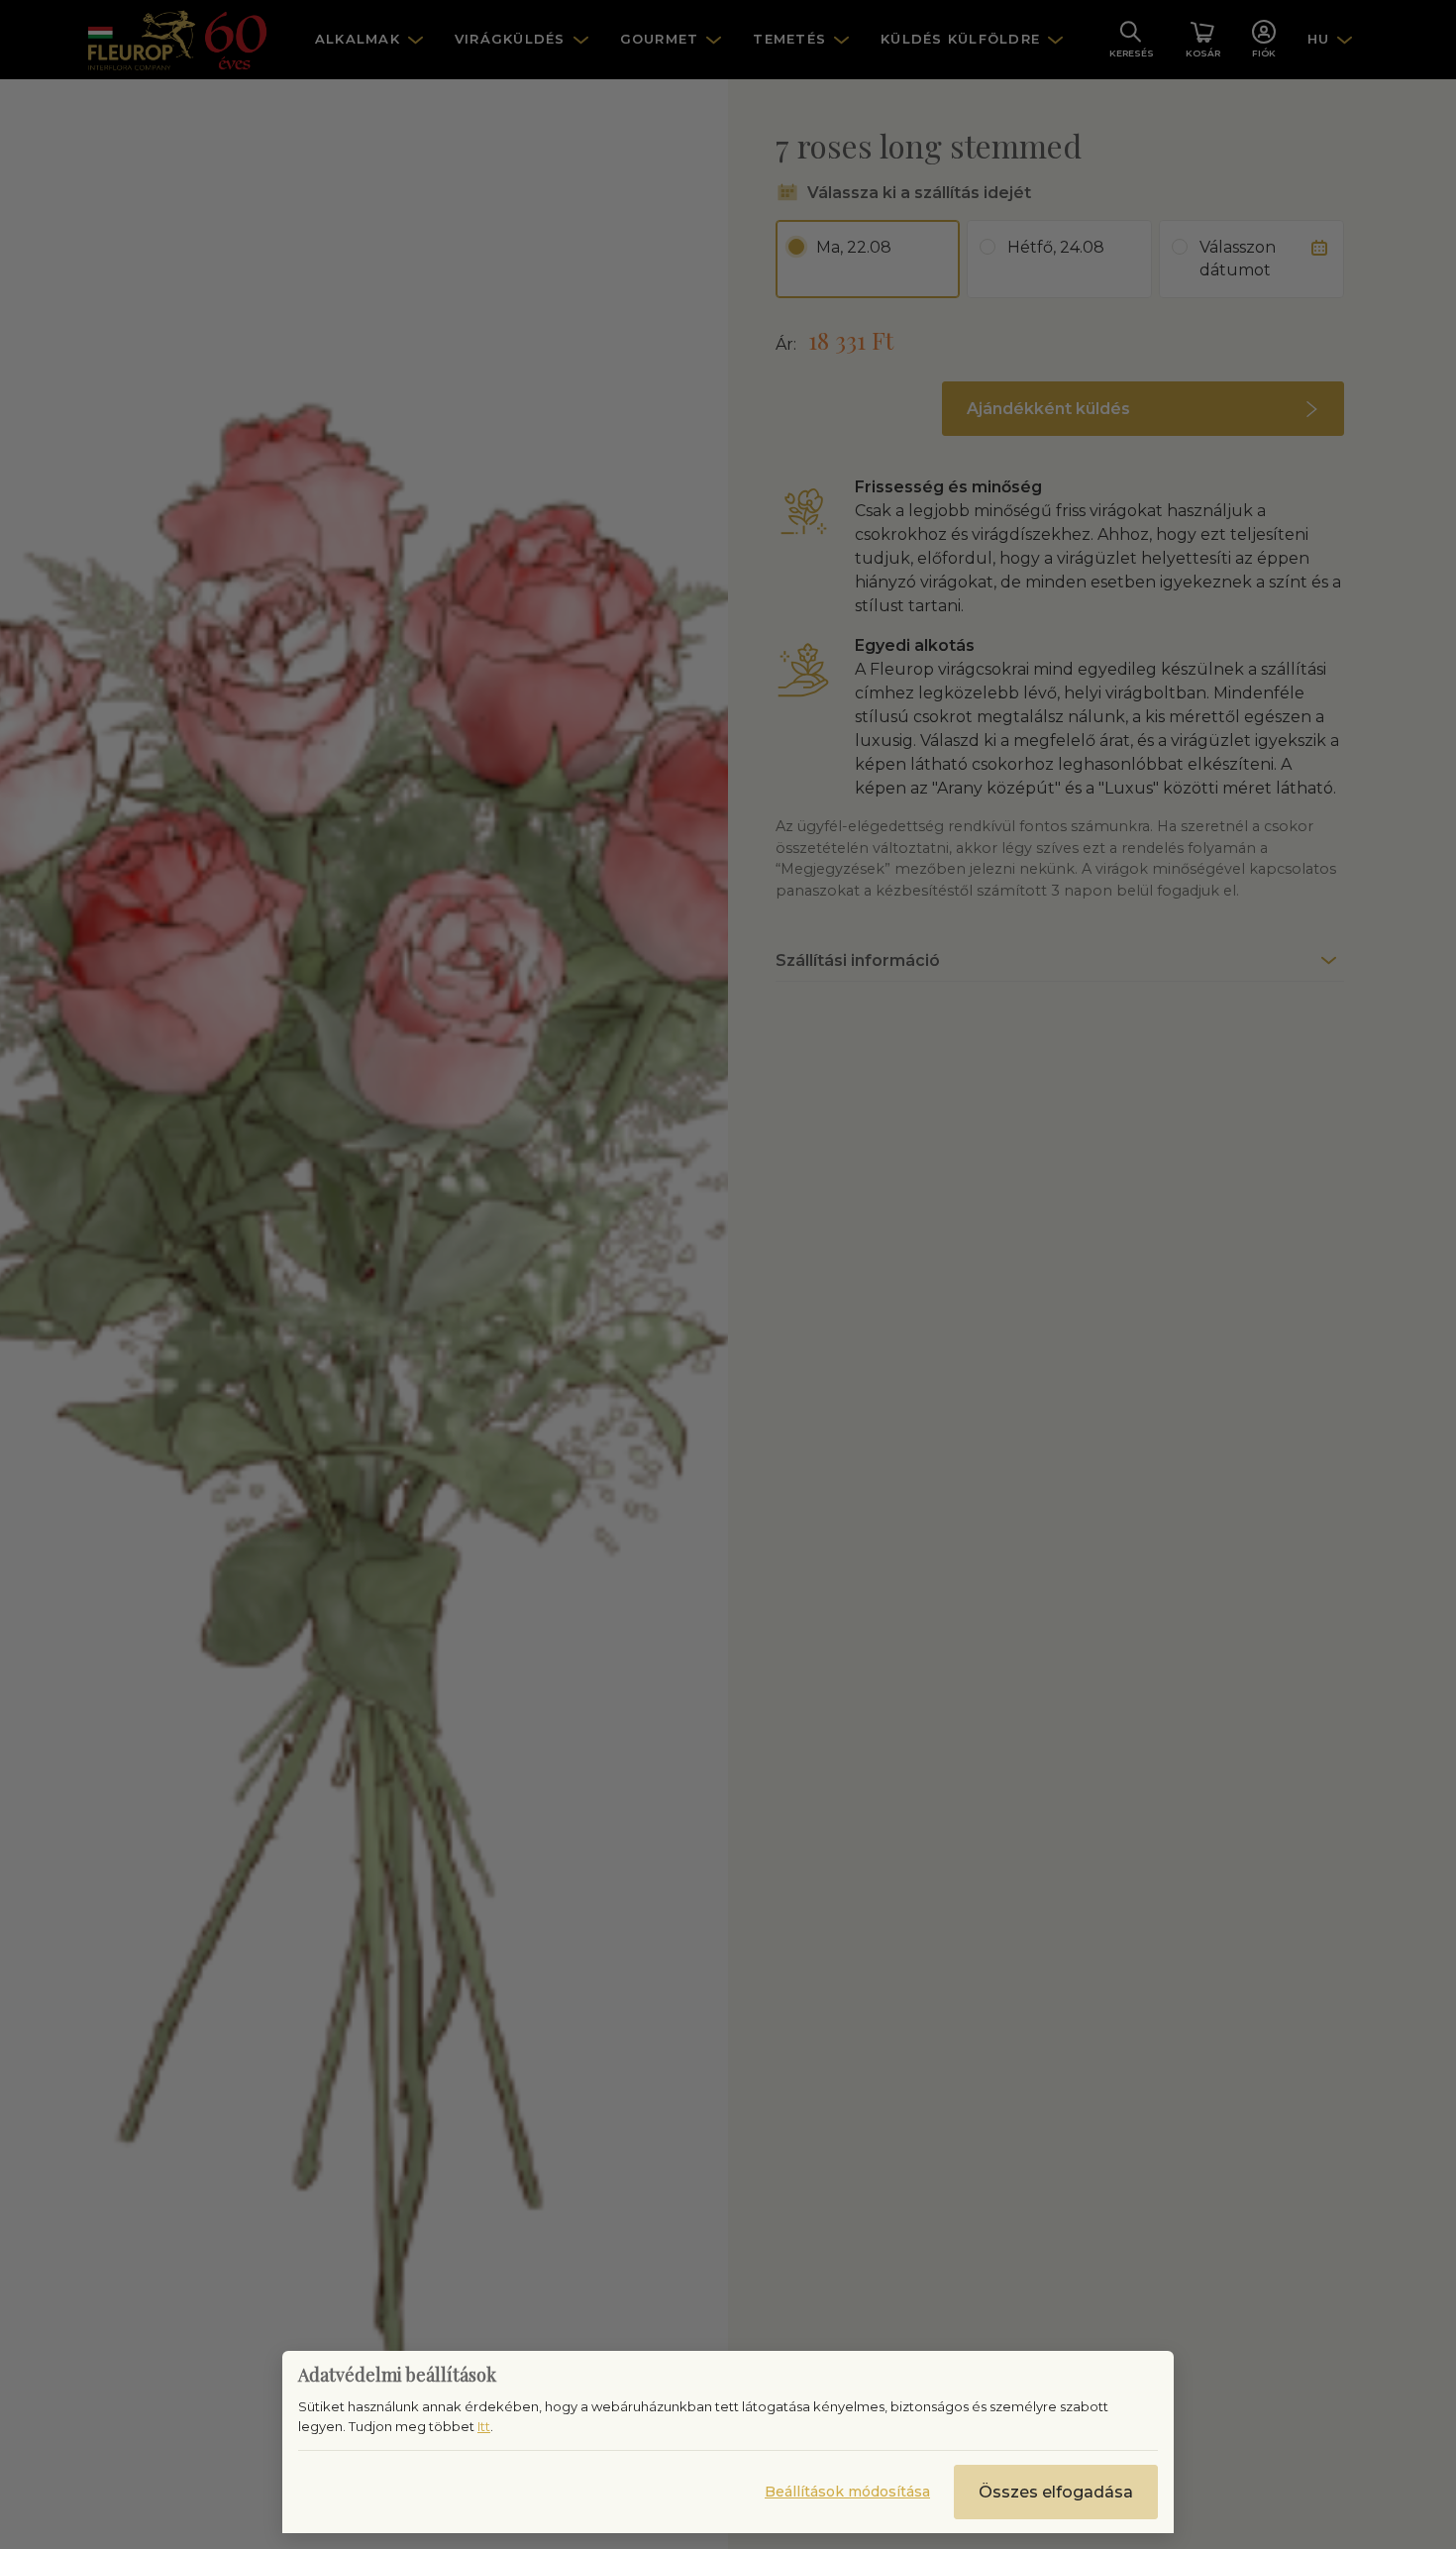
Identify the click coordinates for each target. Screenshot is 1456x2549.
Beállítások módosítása (847, 2492)
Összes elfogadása (1056, 2492)
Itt (484, 2426)
